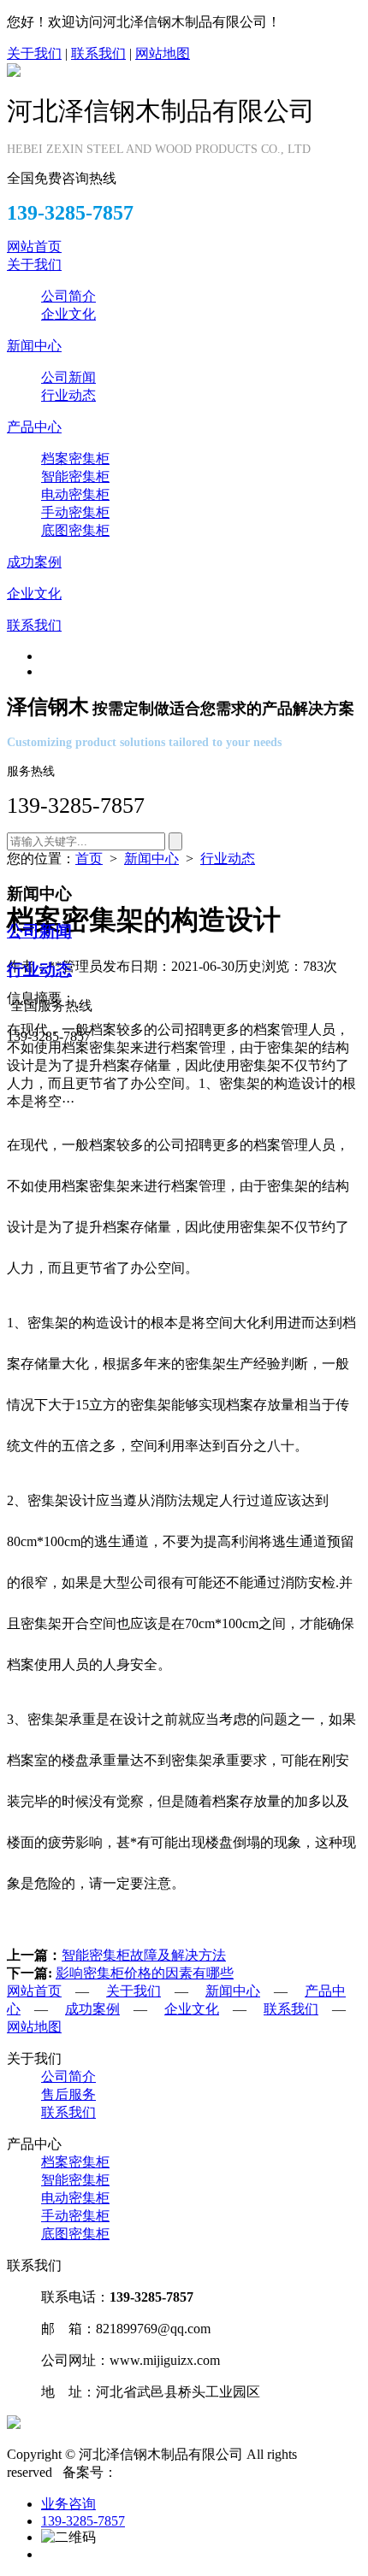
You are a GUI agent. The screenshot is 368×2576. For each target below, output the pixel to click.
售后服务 (68, 2094)
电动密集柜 (75, 494)
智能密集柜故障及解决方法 (144, 1955)
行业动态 (68, 395)
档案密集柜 (75, 459)
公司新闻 (68, 377)
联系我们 (98, 53)
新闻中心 (34, 346)
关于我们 (34, 53)
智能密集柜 (75, 476)
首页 (89, 859)
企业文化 (68, 314)
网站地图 (163, 53)
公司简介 (68, 296)
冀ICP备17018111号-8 (181, 2472)
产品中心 (34, 427)
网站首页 (34, 247)
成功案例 (34, 562)
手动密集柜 (75, 512)
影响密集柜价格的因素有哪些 (145, 1973)
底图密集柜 (75, 530)
